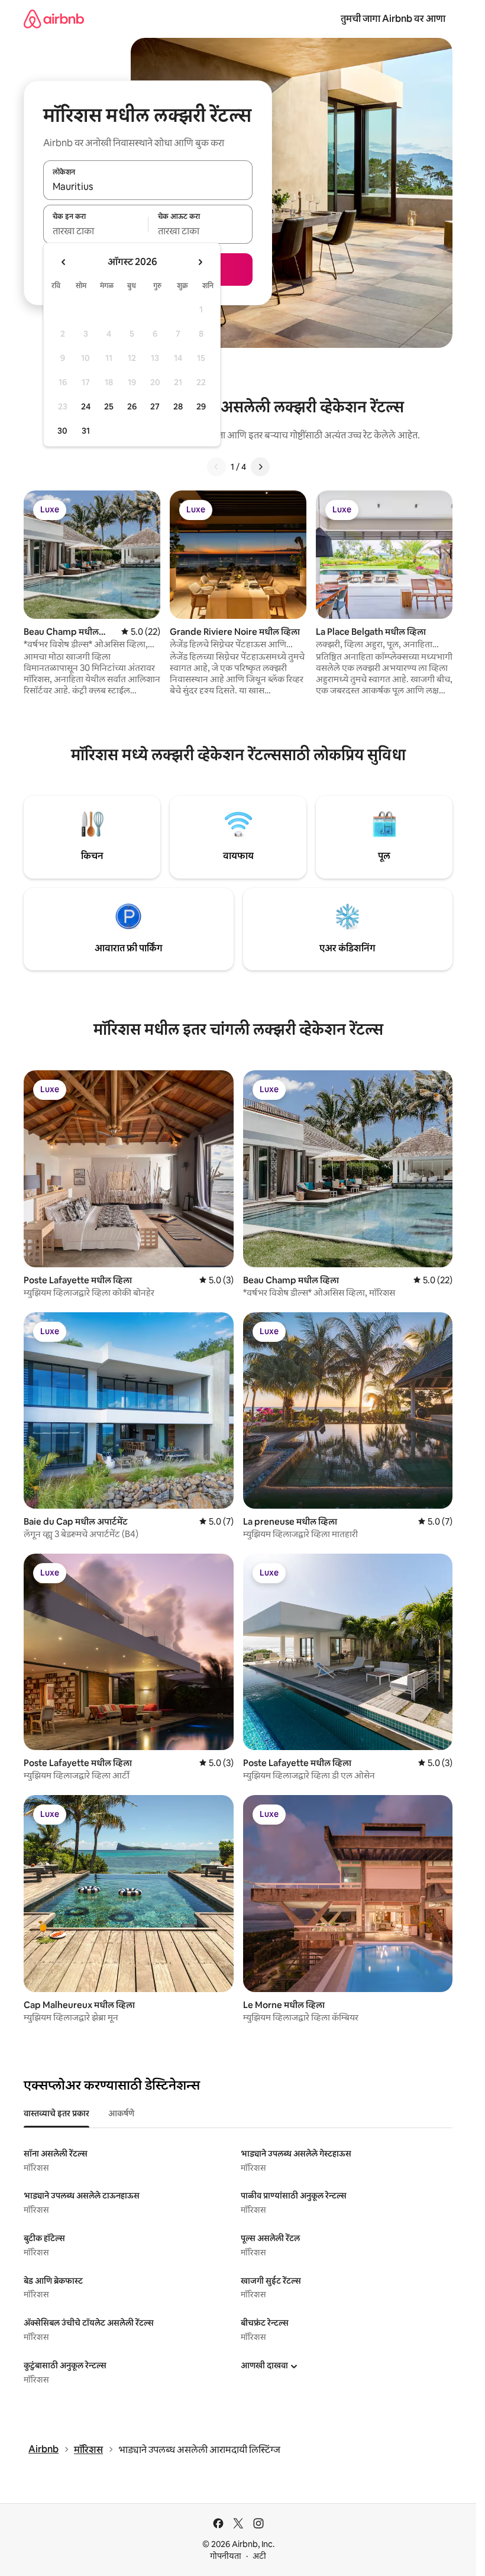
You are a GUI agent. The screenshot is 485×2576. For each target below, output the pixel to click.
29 (201, 406)
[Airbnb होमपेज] (54, 19)
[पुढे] (260, 467)
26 (132, 406)
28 (178, 406)
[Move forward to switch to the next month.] (200, 262)
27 (155, 406)
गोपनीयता (226, 2556)
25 (109, 406)
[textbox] (96, 231)
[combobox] (148, 187)
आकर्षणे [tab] (121, 2113)
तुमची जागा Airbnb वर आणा (393, 19)
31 (86, 431)
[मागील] (216, 467)
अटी (259, 2556)
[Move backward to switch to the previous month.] (64, 262)
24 (86, 406)
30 (62, 431)
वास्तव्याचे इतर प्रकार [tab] (56, 2113)
